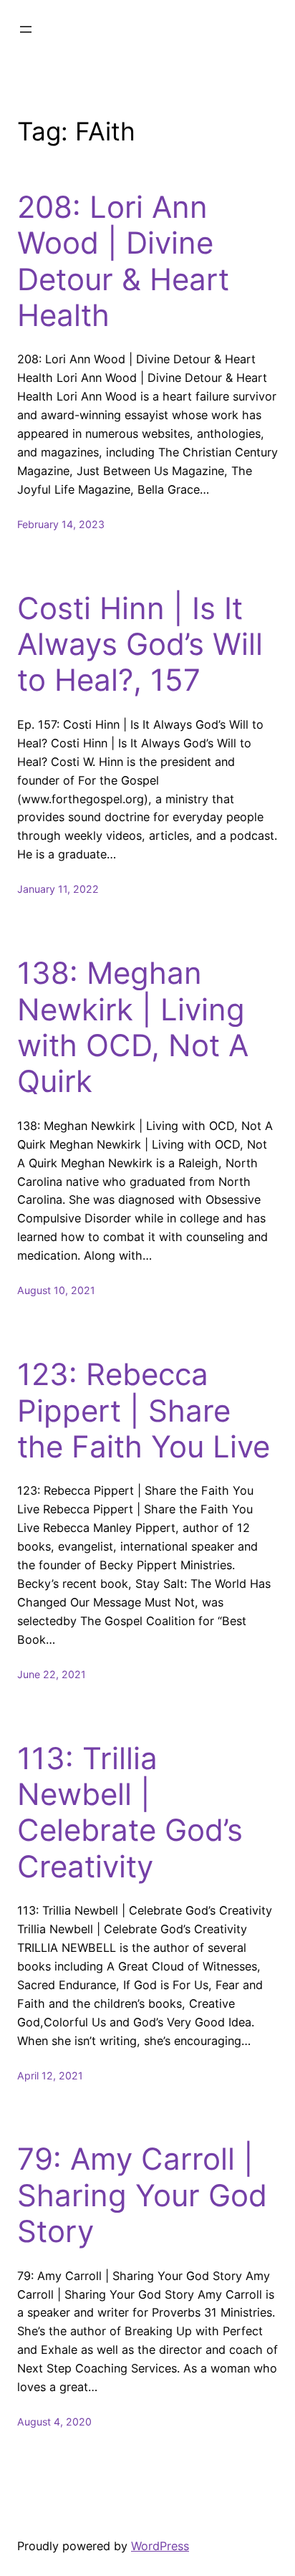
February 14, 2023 (61, 524)
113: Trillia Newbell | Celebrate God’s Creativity (130, 1813)
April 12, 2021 (50, 2075)
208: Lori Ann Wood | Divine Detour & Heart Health (123, 261)
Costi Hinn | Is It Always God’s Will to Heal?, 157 (140, 645)
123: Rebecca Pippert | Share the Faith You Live (144, 1411)
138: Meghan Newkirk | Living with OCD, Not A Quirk (133, 1027)
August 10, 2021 (56, 1290)
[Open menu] (26, 29)
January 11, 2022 (58, 889)
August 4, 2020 (54, 2422)
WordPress (160, 2546)
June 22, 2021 (52, 1674)
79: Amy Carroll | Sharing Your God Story (142, 2195)
